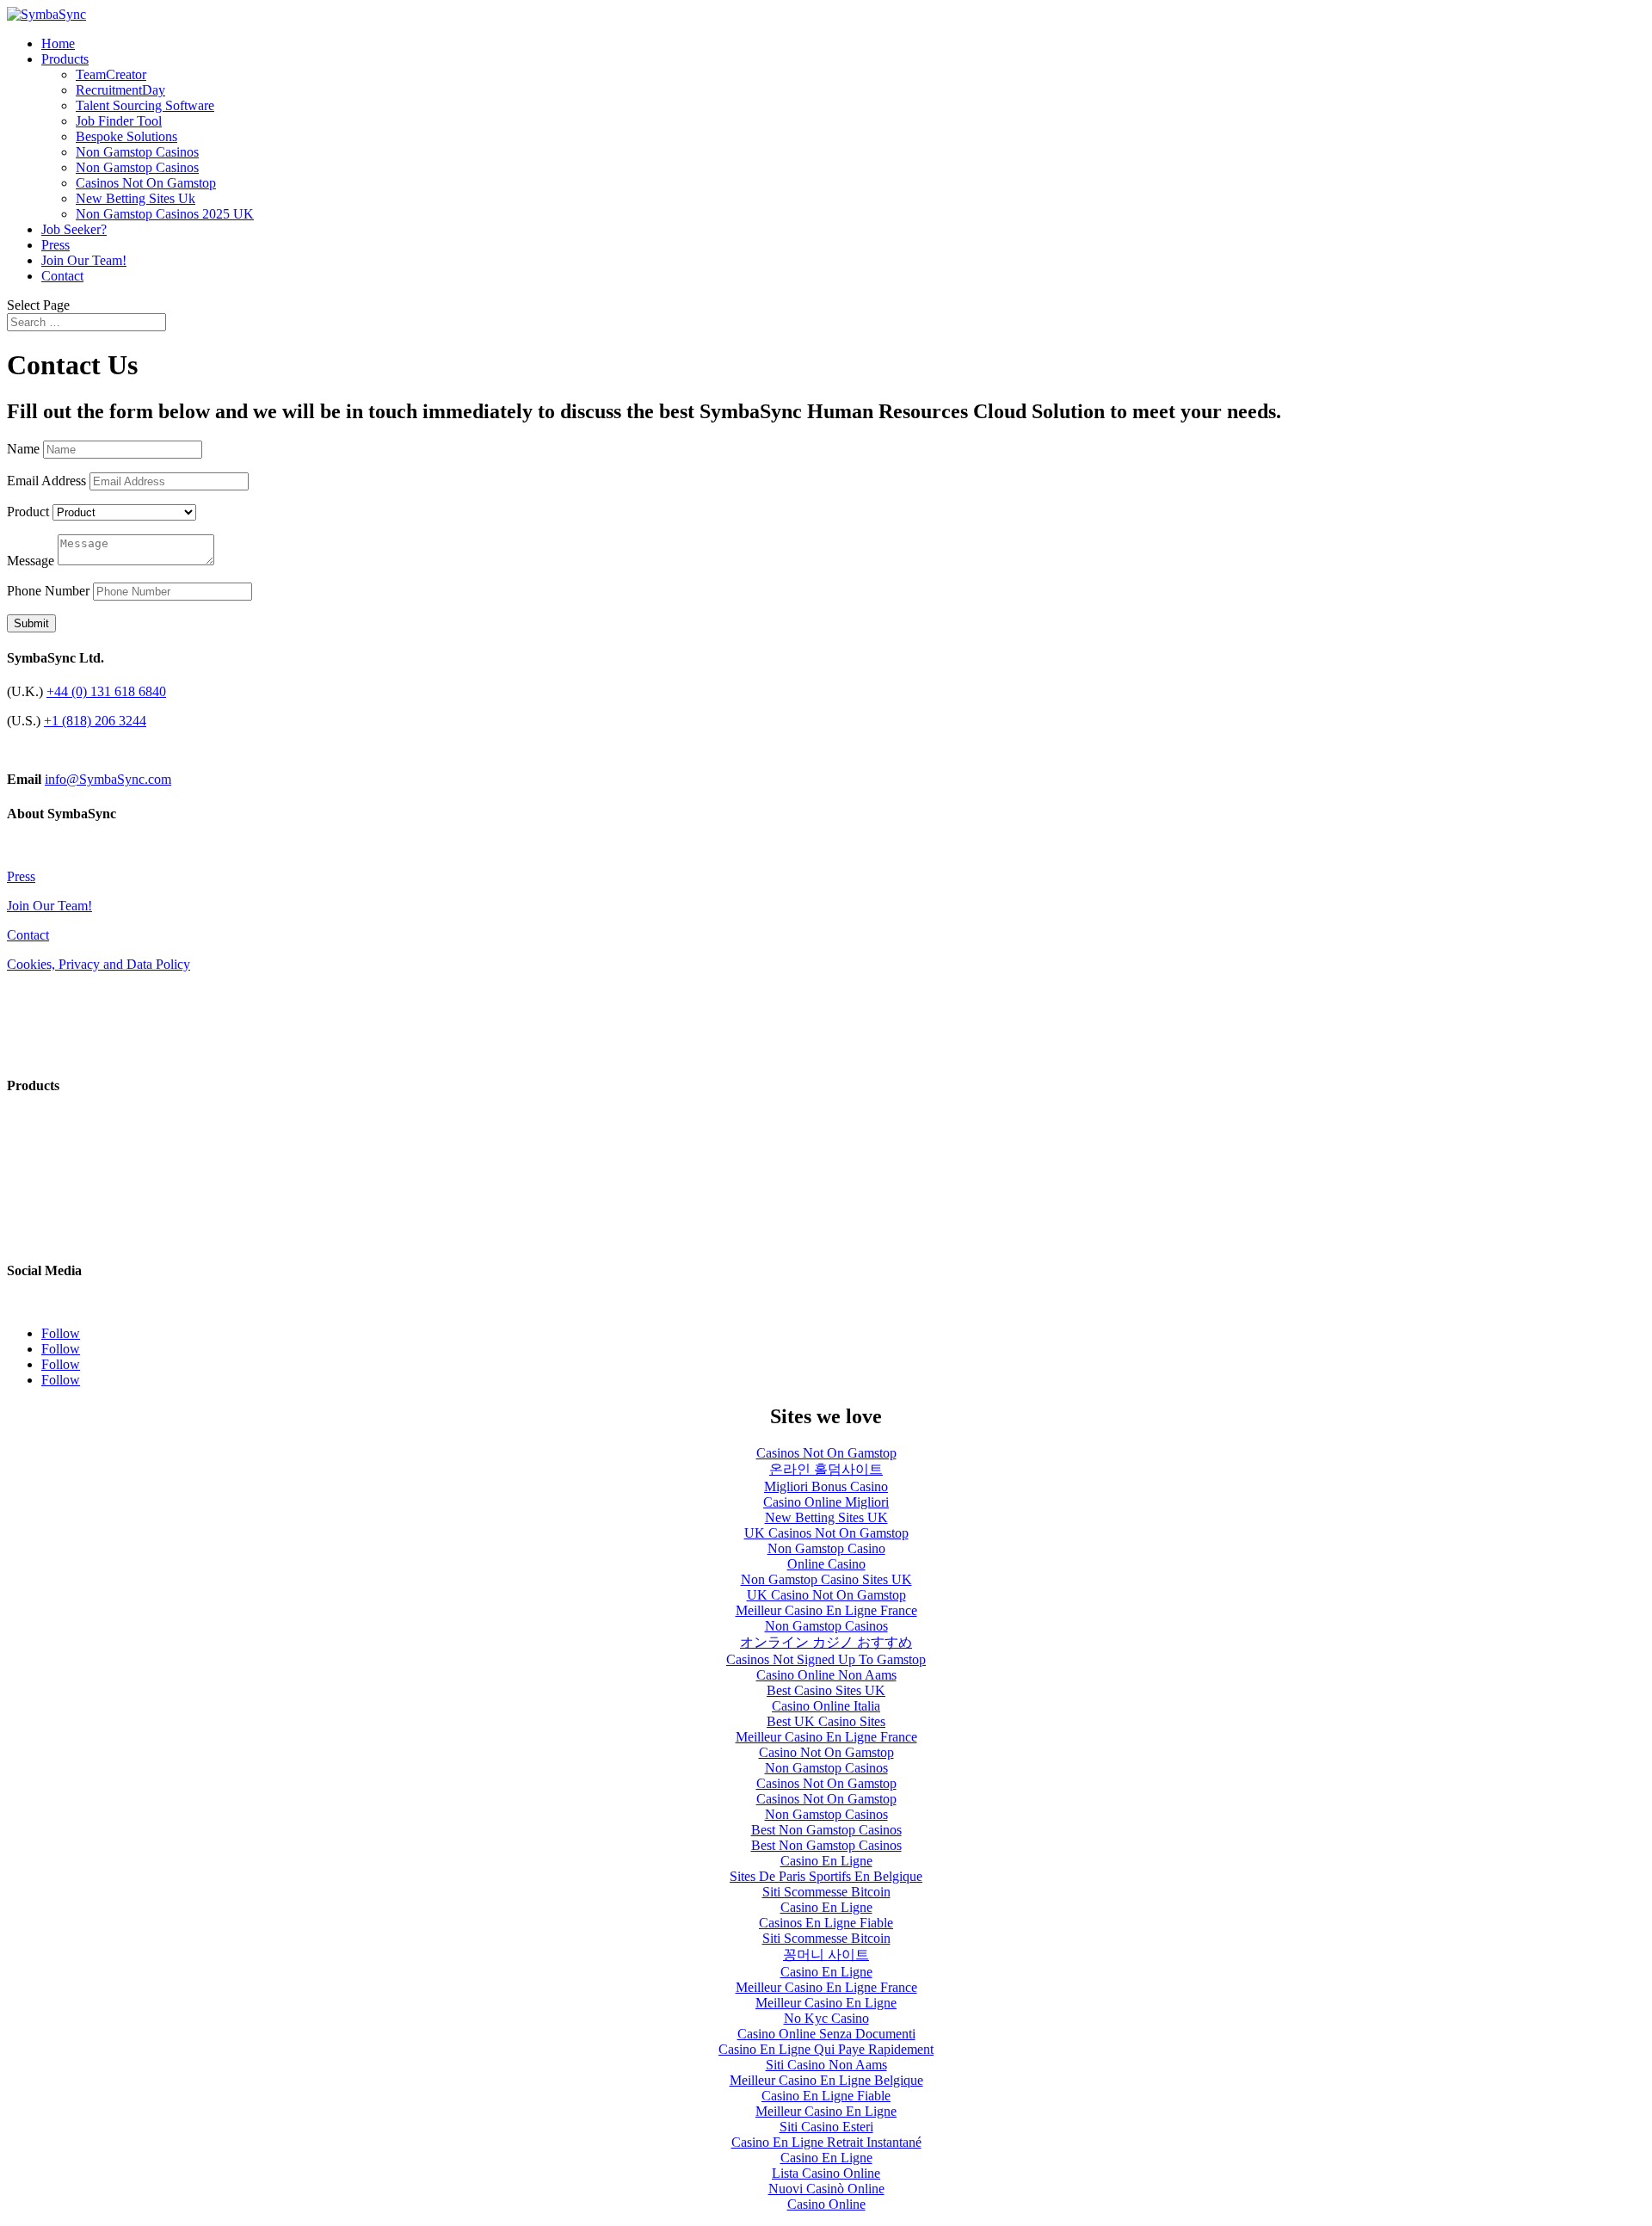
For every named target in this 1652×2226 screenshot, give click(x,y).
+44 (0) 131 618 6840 (106, 691)
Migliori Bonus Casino (826, 1486)
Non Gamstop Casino (826, 1548)
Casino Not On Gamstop (826, 1752)
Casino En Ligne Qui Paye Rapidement (826, 2049)
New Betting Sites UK (826, 1517)
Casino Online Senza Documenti (826, 2034)
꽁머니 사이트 (826, 1955)
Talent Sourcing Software (145, 105)
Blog (20, 847)
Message (31, 561)
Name (23, 449)
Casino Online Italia (826, 1706)
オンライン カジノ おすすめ (826, 1642)
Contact (62, 276)
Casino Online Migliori (826, 1502)
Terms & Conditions (62, 993)
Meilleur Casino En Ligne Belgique (826, 2080)
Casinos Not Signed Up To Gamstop (826, 1659)
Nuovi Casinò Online (826, 2189)
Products (65, 59)
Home (58, 43)
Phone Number (48, 591)
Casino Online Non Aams (826, 1675)
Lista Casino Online (826, 2173)
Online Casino (826, 1564)
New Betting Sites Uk (136, 198)
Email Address (46, 481)
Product (28, 512)
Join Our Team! (84, 260)
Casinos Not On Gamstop (146, 183)
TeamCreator (111, 74)
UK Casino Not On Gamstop (826, 1595)
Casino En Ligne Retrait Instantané (826, 2142)
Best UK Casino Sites (826, 1721)
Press (55, 245)
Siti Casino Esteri (826, 2127)
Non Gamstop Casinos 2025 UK (165, 214)
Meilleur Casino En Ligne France (826, 1610)
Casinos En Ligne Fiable (826, 1923)
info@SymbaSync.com (108, 779)
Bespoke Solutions (126, 136)
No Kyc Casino (826, 2018)
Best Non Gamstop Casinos (826, 1830)
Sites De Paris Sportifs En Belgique (826, 1876)
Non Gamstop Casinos (137, 152)
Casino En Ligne (826, 1861)
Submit (31, 623)
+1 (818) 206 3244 (95, 721)
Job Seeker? (74, 229)
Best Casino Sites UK (826, 1690)
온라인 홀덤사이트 (826, 1469)
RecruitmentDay (120, 90)
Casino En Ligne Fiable (826, 2096)
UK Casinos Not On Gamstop (826, 1533)
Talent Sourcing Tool (64, 1178)
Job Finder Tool (119, 121)
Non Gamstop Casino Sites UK (826, 1579)
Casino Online (826, 2204)
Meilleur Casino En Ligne (826, 2003)
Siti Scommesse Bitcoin (826, 1892)
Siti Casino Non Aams (826, 2065)
